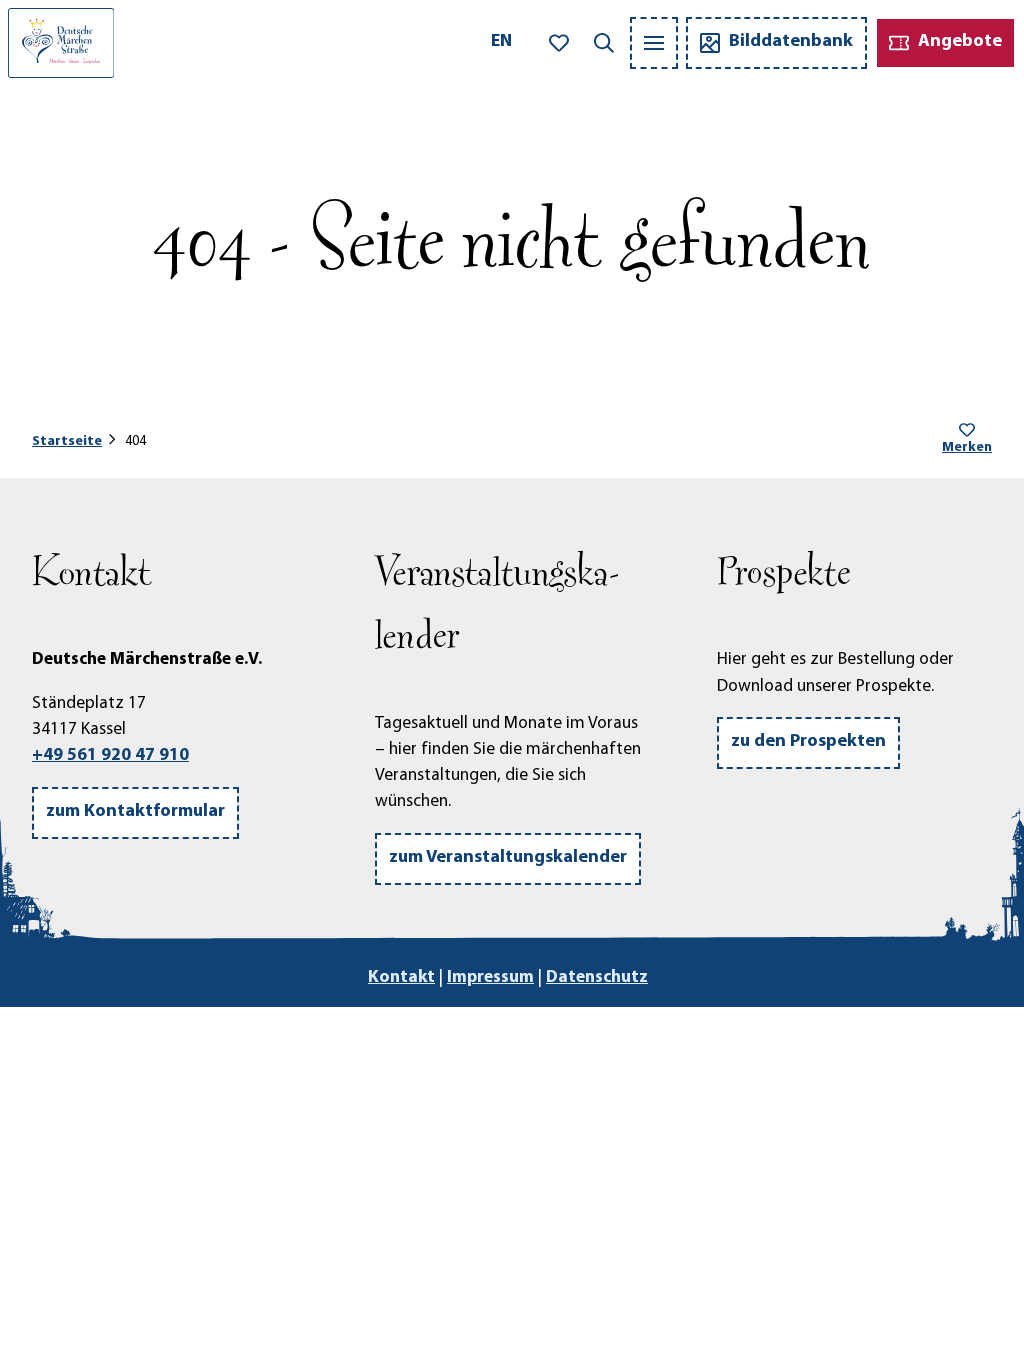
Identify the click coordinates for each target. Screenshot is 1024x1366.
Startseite (67, 441)
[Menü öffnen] (654, 43)
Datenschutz (597, 977)
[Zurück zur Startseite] (61, 43)
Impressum (490, 977)
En (501, 42)
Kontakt (401, 977)
